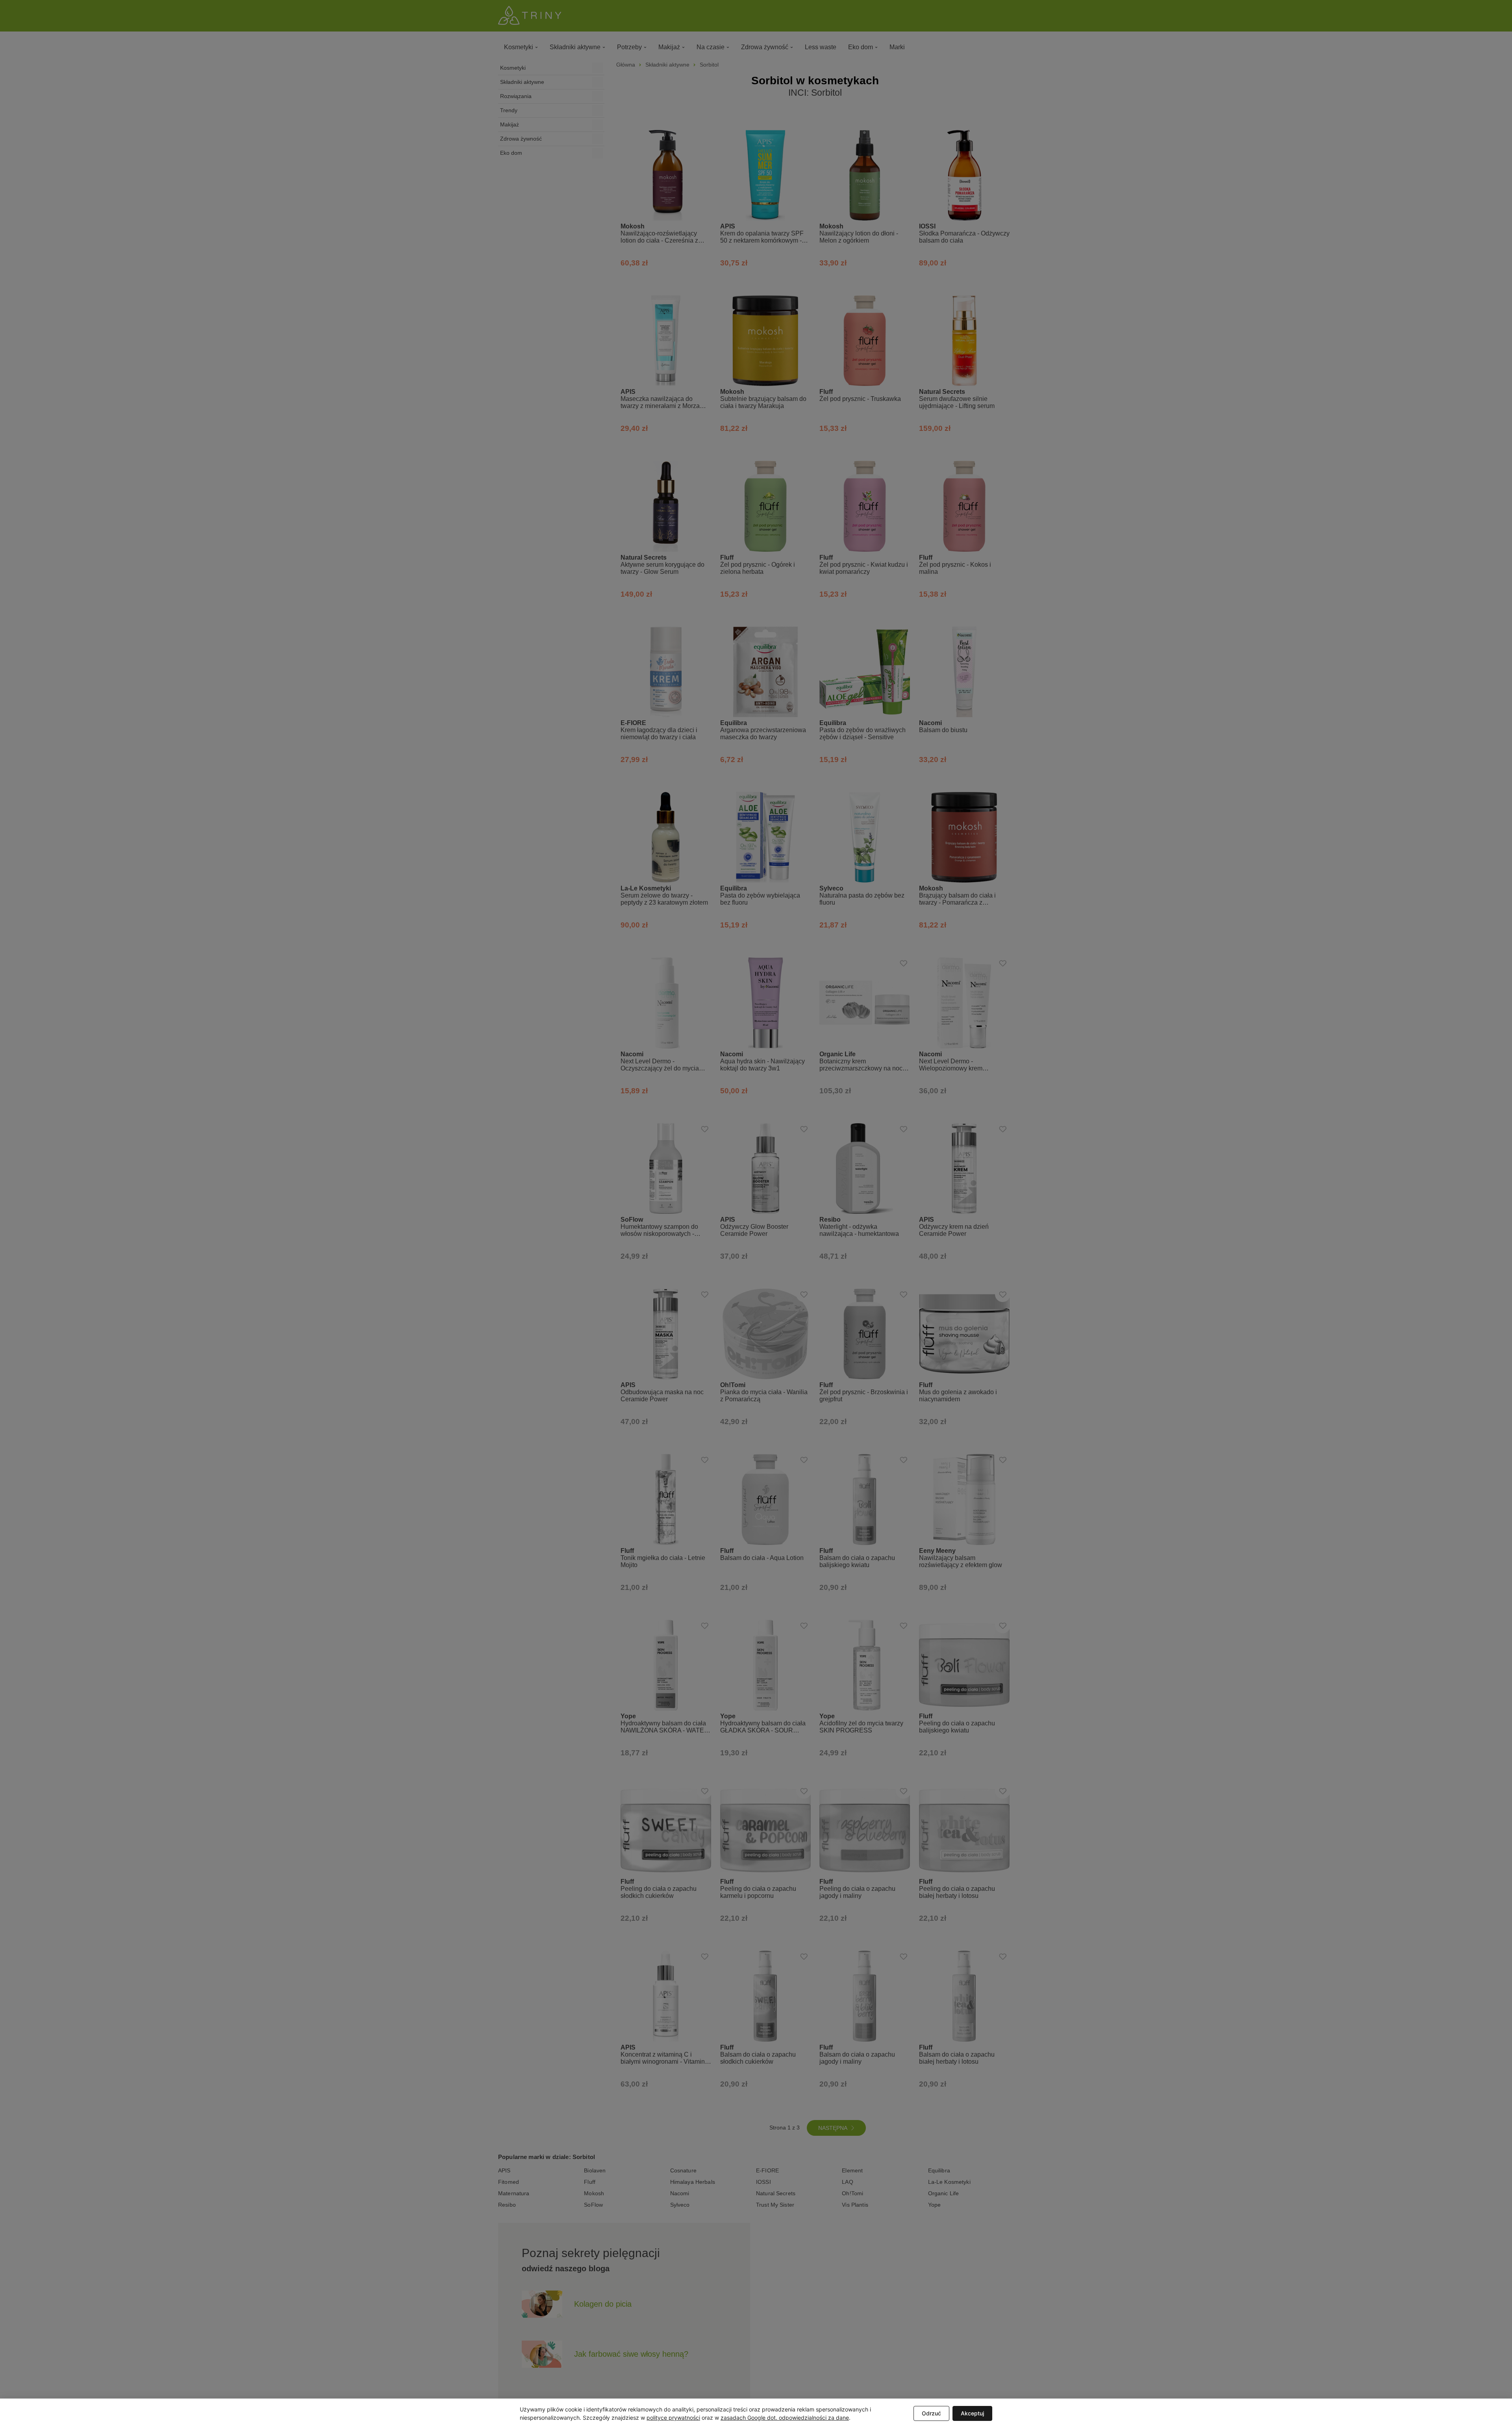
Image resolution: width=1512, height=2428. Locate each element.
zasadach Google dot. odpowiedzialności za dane (785, 2418)
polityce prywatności (673, 2418)
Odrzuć (931, 2413)
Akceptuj (972, 2413)
